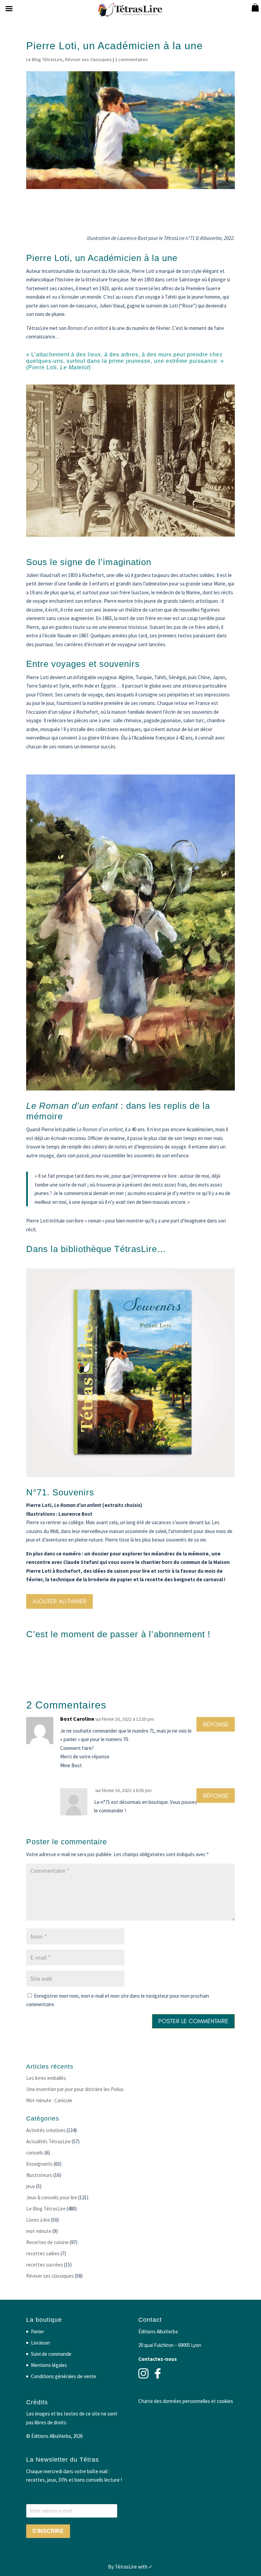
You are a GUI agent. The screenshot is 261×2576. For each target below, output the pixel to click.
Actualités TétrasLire (48, 2141)
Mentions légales (49, 2365)
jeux (31, 2186)
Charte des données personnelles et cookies (186, 2401)
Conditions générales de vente (64, 2376)
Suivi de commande (51, 2354)
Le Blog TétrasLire (44, 59)
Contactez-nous (158, 2359)
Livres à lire (38, 2220)
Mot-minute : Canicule (49, 2100)
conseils (35, 2153)
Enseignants (39, 2164)
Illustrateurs (39, 2175)
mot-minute (39, 2231)
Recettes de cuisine (47, 2242)
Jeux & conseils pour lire (52, 2197)
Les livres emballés (46, 2078)
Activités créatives (46, 2130)
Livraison (40, 2343)
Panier (38, 2331)
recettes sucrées (45, 2265)
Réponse (216, 1724)
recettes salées (43, 2253)
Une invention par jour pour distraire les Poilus (75, 2089)
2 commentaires (131, 59)
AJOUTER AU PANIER (59, 1601)
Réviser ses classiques (88, 59)
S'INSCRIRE (48, 2531)
